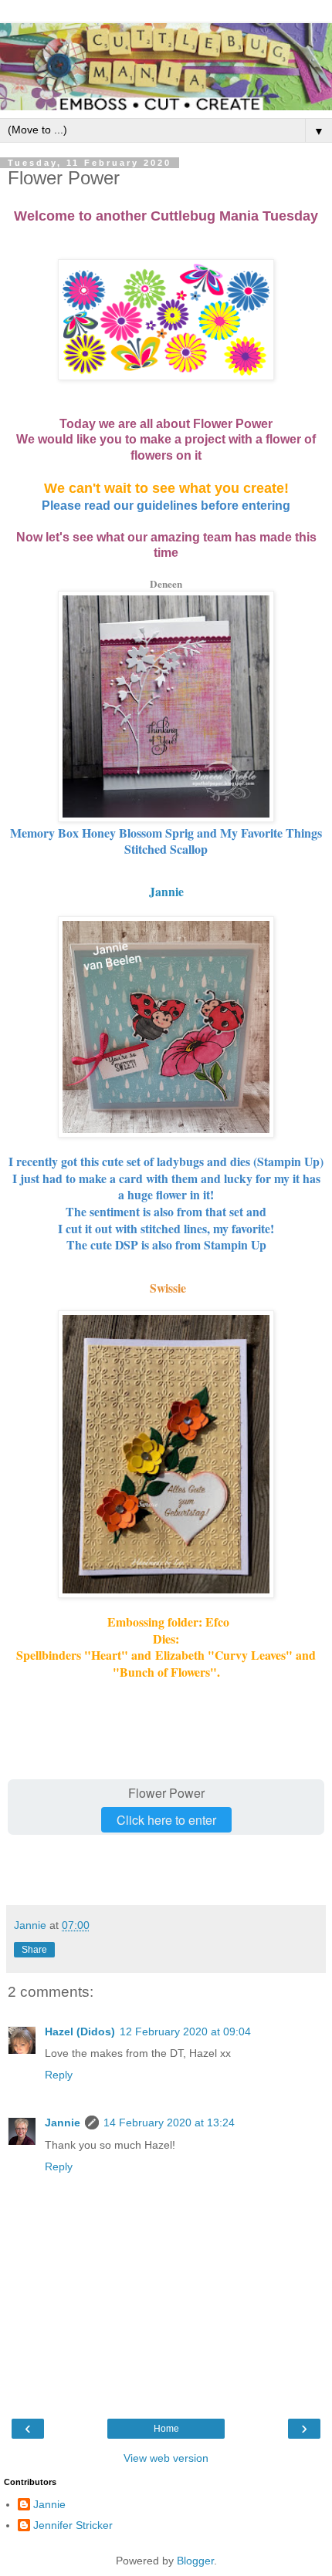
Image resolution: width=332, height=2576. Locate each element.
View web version (166, 2458)
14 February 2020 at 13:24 (169, 2123)
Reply (59, 2075)
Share (34, 1950)
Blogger (195, 2561)
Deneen (166, 584)
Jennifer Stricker (73, 2525)
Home (166, 2429)
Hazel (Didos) (80, 2031)
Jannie (166, 891)
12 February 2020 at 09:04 (185, 2031)
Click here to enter (166, 1820)
